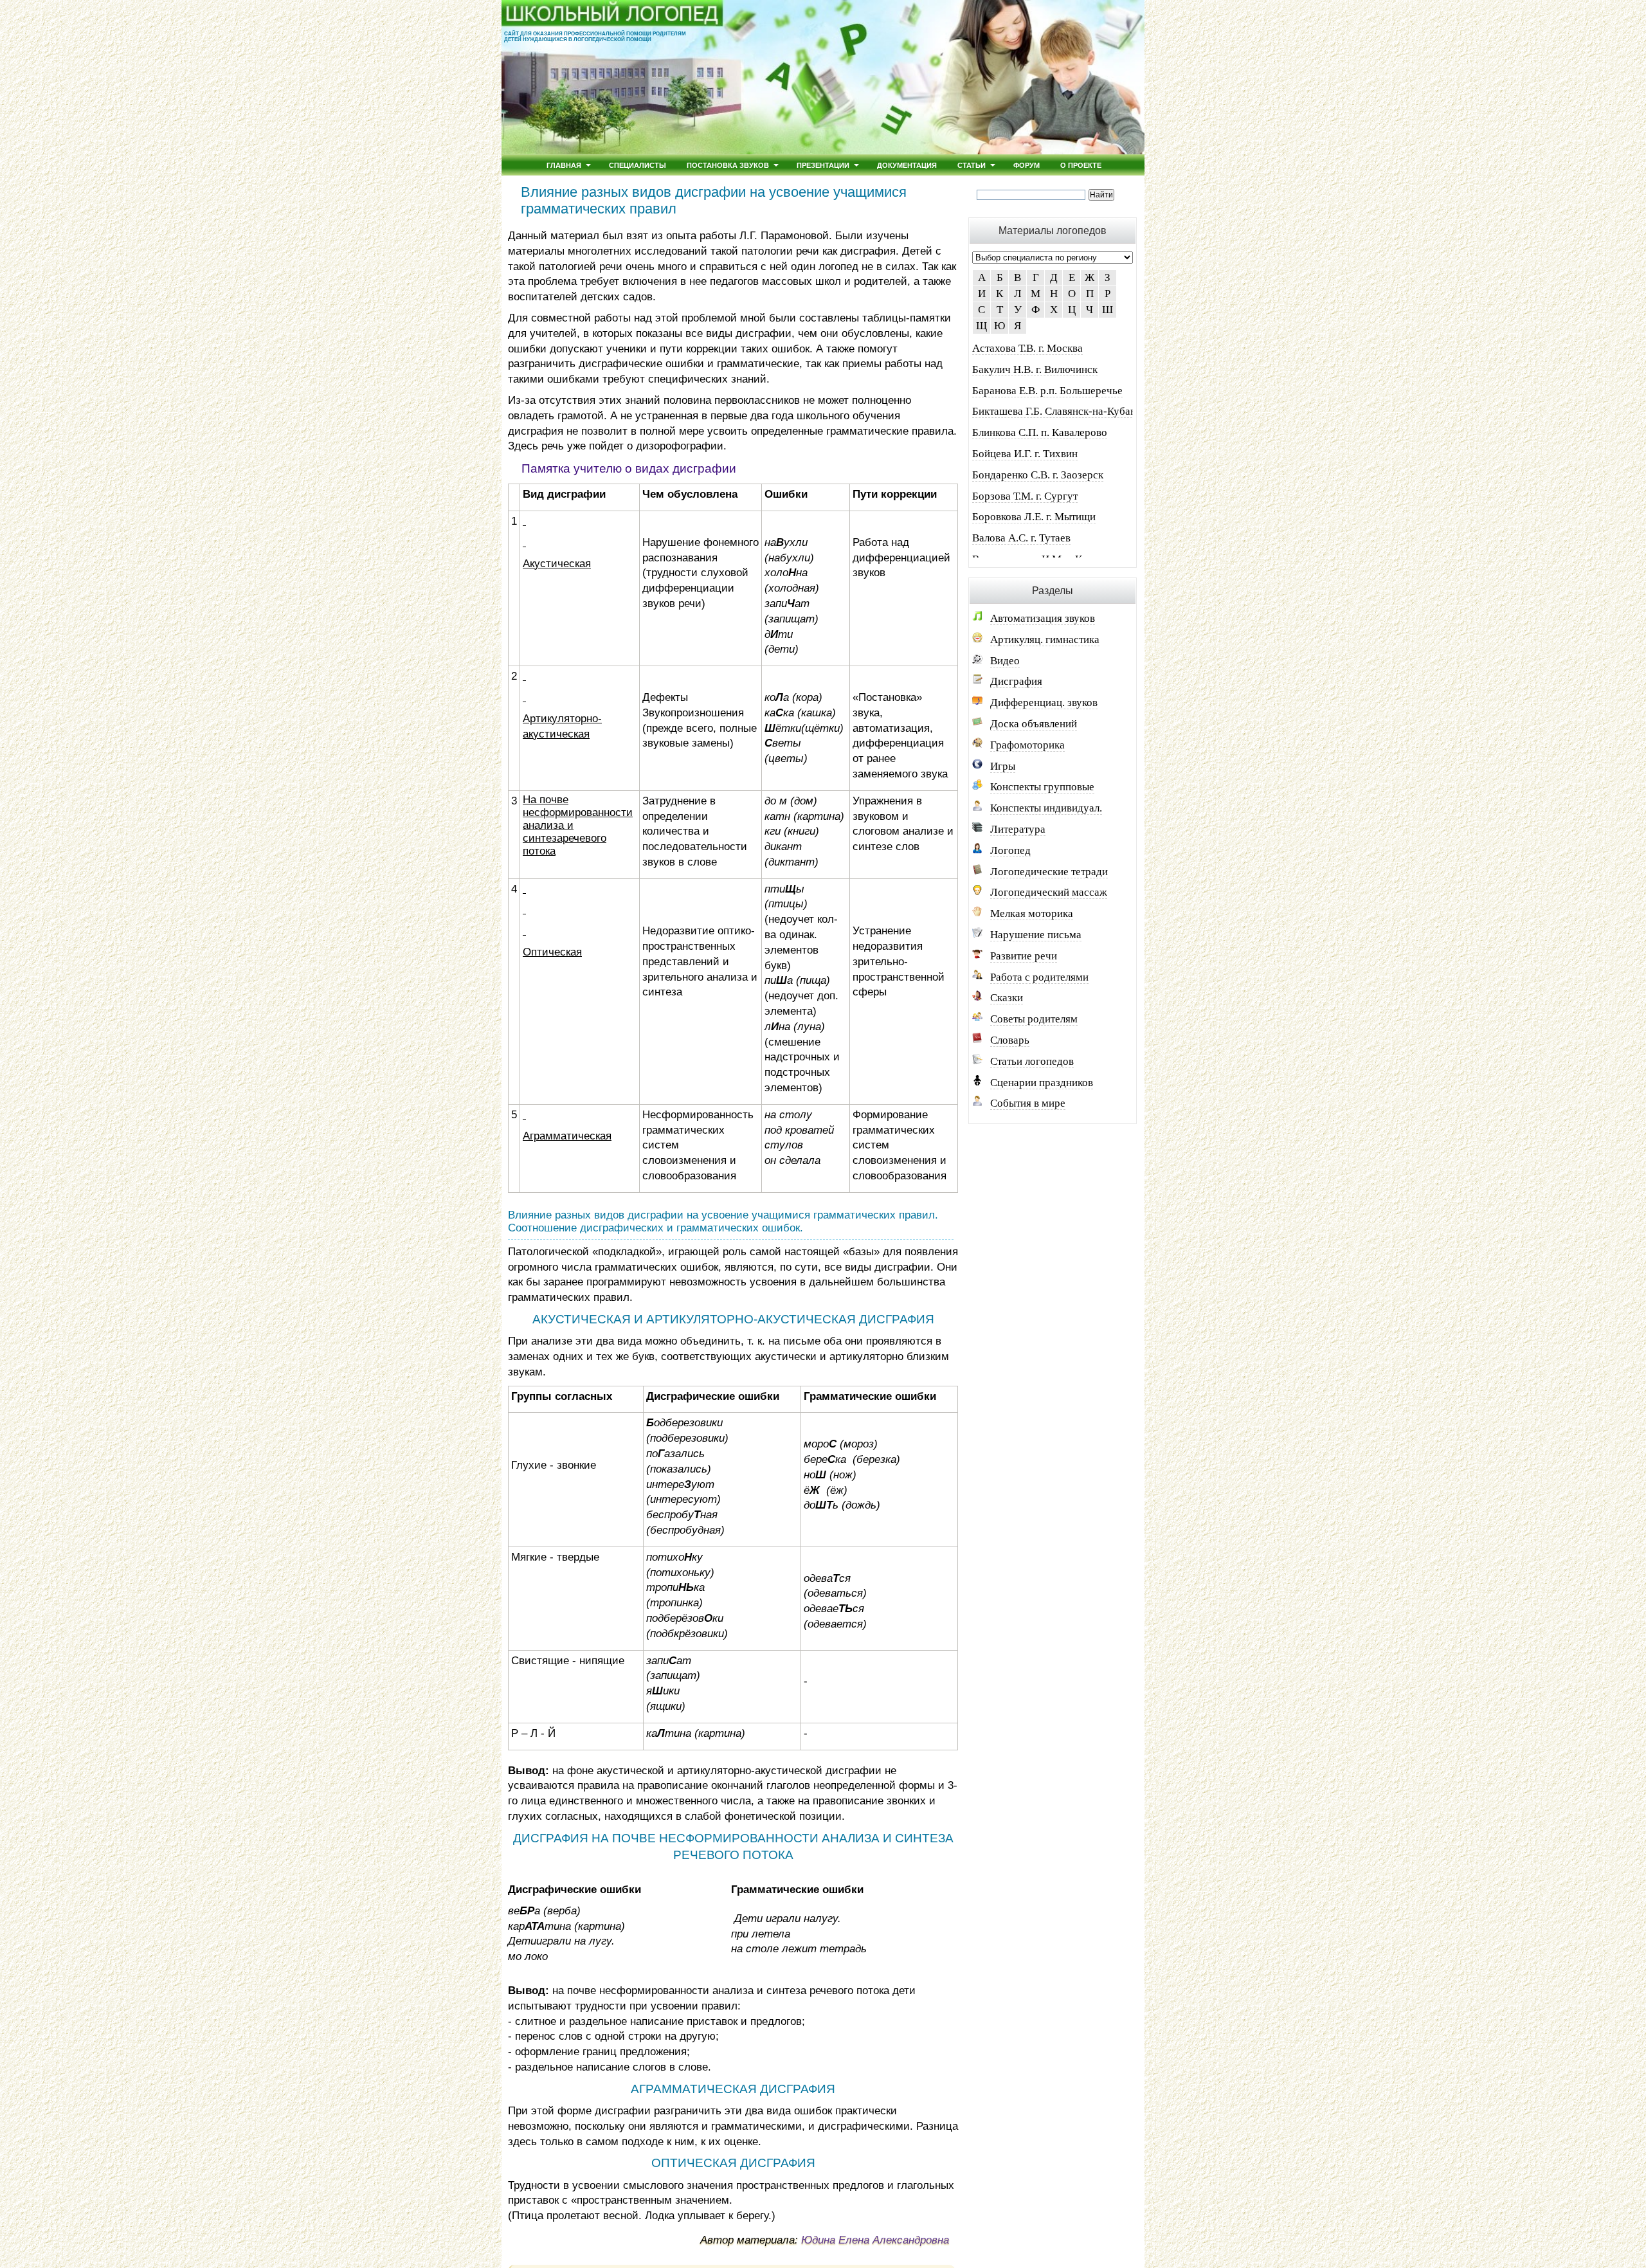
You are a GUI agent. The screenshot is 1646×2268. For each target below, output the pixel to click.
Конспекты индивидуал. (1046, 808)
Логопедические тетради (1049, 872)
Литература (1018, 829)
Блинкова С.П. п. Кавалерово (1040, 432)
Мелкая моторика (1032, 913)
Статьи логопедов (1032, 1061)
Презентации (823, 165)
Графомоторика (1027, 745)
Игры (1003, 766)
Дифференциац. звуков (1044, 703)
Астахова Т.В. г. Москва (1027, 348)
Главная (564, 165)
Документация (907, 165)
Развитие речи (1024, 956)
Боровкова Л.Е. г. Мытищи (1034, 517)
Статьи (972, 165)
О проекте (1081, 165)
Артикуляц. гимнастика (1045, 640)
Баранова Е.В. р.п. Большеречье (1047, 391)
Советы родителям (1034, 1019)
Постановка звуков (728, 165)
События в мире (1028, 1103)
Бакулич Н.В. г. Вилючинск (1035, 369)
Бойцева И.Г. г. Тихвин (1025, 454)
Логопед (1010, 850)
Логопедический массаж (1049, 892)
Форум (1026, 165)
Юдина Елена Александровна (875, 2240)
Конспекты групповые (1042, 787)
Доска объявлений (1034, 724)
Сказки (1007, 998)
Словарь (1010, 1040)
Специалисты (638, 165)
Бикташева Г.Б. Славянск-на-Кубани (1057, 411)
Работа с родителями (1039, 977)
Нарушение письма (1036, 935)
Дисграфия (1016, 681)
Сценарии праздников (1042, 1083)
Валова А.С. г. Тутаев (1021, 538)
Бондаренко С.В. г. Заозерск (1038, 475)
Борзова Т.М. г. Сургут (1025, 496)
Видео (1005, 661)
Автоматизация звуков (1043, 618)
